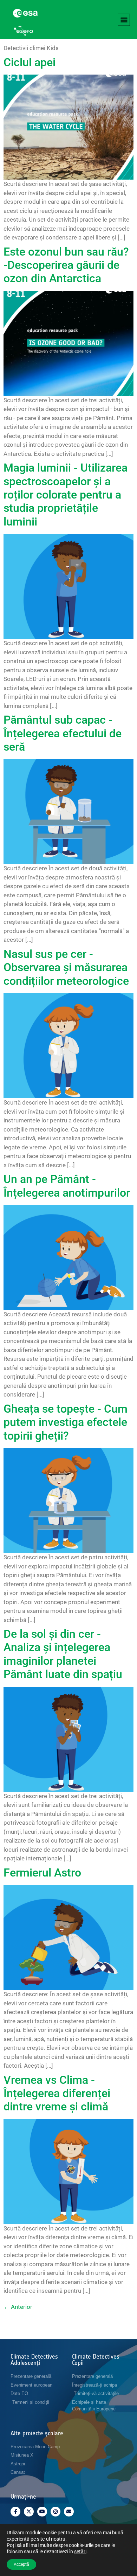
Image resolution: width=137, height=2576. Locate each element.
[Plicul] (69, 2512)
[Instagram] (56, 2512)
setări (80, 2551)
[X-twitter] (29, 2512)
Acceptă (21, 2564)
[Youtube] (42, 2512)
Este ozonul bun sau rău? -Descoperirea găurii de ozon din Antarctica (66, 265)
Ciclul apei (30, 62)
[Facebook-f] (15, 2512)
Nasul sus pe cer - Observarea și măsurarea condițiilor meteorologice (66, 967)
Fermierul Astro (42, 1873)
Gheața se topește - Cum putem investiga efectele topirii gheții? (66, 1422)
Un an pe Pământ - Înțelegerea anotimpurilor (67, 1186)
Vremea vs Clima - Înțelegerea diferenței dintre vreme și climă (57, 2093)
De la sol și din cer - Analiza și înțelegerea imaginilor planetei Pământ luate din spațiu (63, 1654)
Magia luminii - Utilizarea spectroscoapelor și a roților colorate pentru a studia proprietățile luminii (66, 495)
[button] (124, 20)
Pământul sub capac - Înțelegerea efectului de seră (63, 733)
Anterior (18, 2307)
